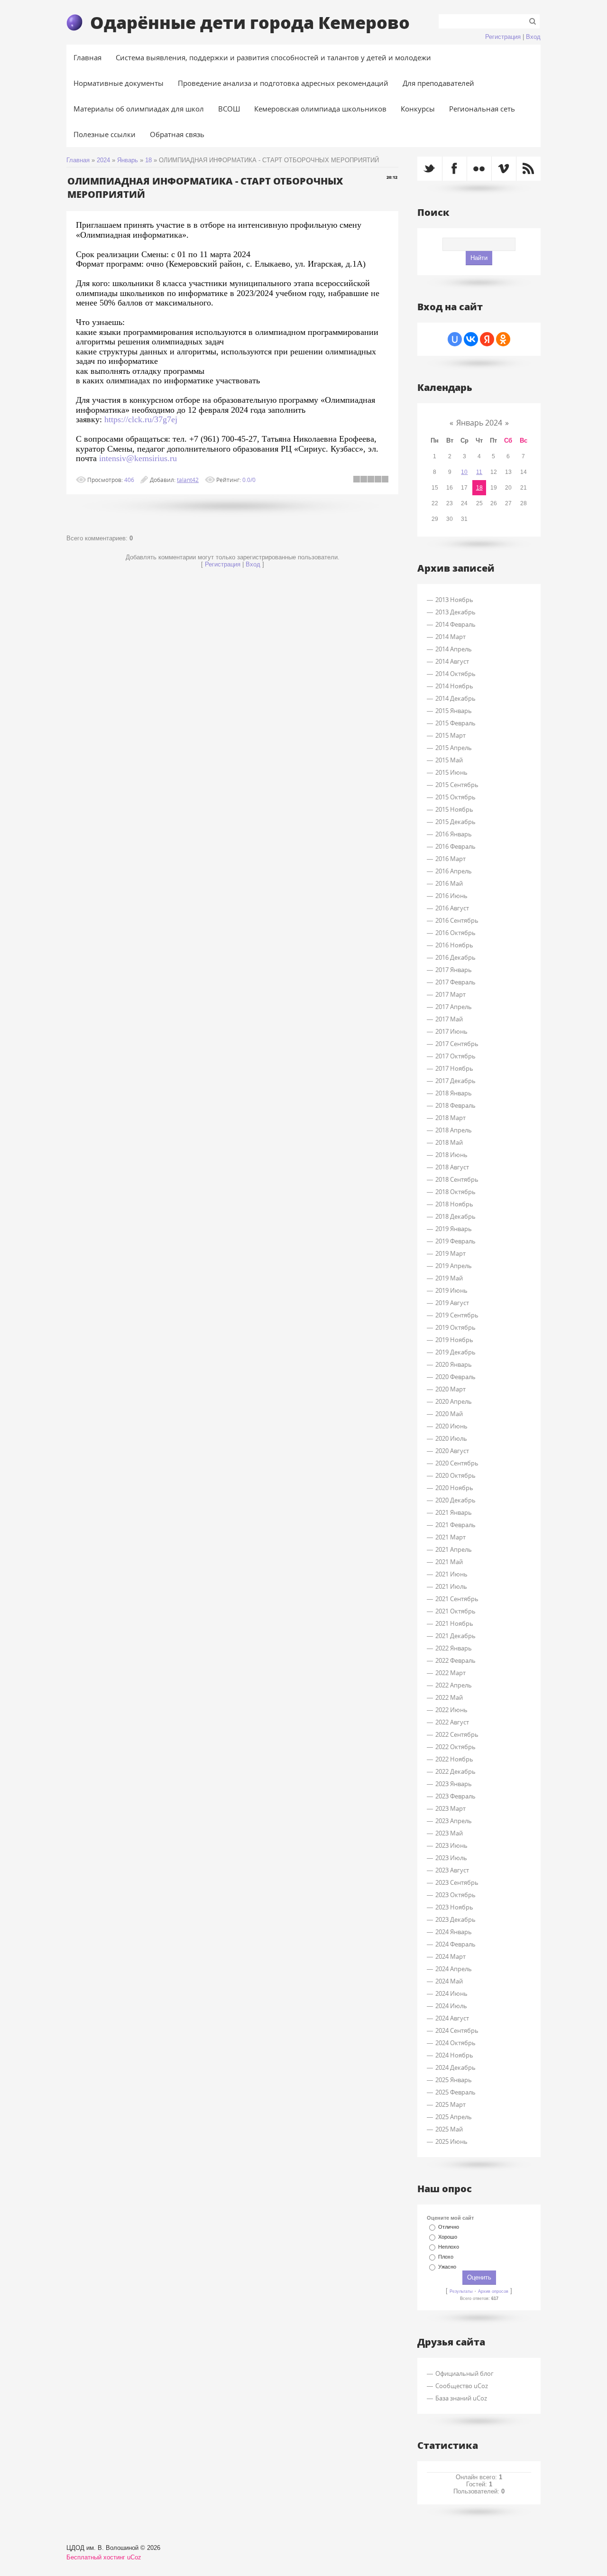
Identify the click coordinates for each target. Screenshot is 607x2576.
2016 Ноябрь (454, 945)
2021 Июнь (451, 1574)
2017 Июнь (451, 1031)
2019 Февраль (455, 1241)
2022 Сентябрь (457, 1734)
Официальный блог (464, 2373)
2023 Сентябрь (457, 1882)
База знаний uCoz (461, 2398)
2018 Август (452, 1167)
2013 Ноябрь (454, 600)
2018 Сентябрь (457, 1179)
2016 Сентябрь (457, 920)
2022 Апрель (454, 1685)
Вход (533, 37)
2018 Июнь (451, 1155)
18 (148, 160)
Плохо (446, 2257)
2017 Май (449, 1019)
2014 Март (451, 637)
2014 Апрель (454, 649)
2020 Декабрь (455, 1500)
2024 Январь (454, 1932)
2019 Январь (454, 1229)
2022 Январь (454, 1648)
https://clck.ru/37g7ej (141, 419)
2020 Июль (451, 1438)
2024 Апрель (454, 1969)
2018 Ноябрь (454, 1204)
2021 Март (451, 1537)
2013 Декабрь (455, 612)
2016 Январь (454, 834)
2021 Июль (451, 1586)
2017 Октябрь (455, 1056)
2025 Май (449, 2129)
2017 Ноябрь (454, 1068)
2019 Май (449, 1278)
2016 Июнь (451, 896)
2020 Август (452, 1451)
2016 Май (449, 883)
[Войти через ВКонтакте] (471, 339)
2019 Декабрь (455, 1352)
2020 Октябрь (455, 1475)
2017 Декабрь (455, 1081)
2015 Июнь (451, 772)
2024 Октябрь (455, 2043)
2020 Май (449, 1414)
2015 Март (451, 735)
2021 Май (449, 1562)
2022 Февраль (455, 1660)
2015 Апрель (454, 748)
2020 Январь (454, 1364)
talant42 (188, 480)
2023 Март (451, 1808)
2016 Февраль (455, 846)
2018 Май (449, 1142)
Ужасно (447, 2267)
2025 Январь (454, 2080)
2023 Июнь (451, 1845)
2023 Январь (454, 1784)
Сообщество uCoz (462, 2386)
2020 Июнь (451, 1426)
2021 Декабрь (455, 1636)
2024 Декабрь (455, 2067)
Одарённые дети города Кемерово (250, 22)
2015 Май (449, 760)
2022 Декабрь (455, 1771)
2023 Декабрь (455, 1919)
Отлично (449, 2227)
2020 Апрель (454, 1401)
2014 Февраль (455, 624)
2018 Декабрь (455, 1216)
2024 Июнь (451, 1993)
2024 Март (451, 1956)
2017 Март (451, 994)
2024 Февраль (455, 1944)
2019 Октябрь (455, 1327)
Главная (78, 160)
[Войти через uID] (455, 339)
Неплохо (449, 2247)
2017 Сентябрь (457, 1044)
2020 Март (451, 1389)
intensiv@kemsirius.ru (138, 458)
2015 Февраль (455, 723)
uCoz (134, 2557)
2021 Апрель (454, 1549)
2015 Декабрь (455, 822)
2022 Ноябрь (454, 1759)
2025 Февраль (455, 2092)
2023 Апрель (454, 1821)
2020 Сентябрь (457, 1463)
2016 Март (451, 859)
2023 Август (452, 1870)
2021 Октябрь (455, 1611)
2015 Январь (454, 711)
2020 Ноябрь (454, 1488)
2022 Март (451, 1673)
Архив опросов (493, 2291)
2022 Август (452, 1722)
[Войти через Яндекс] (487, 339)
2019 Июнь (451, 1290)
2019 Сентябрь (457, 1315)
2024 (103, 160)
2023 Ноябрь (454, 1907)
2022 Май (449, 1697)
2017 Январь (454, 970)
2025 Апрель (454, 2117)
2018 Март (451, 1118)
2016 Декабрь (455, 957)
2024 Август (452, 2018)
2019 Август (452, 1303)
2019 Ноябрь (454, 1340)
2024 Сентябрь (457, 2030)
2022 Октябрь (455, 1747)
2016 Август (452, 908)
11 (479, 472)
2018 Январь (454, 1093)
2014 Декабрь (455, 698)
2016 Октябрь (455, 933)
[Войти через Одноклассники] (503, 339)
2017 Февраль (455, 982)
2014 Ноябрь (454, 686)
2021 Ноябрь (454, 1623)
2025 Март (451, 2104)
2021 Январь (454, 1512)
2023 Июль (451, 1858)
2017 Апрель (454, 1007)
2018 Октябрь (455, 1192)
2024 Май (449, 1981)
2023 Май (449, 1833)
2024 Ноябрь (454, 2055)
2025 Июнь (451, 2141)
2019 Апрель (454, 1266)
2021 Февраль (455, 1525)
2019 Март (451, 1253)
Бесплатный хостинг (96, 2557)
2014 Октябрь (455, 674)
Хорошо (448, 2237)
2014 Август (452, 661)
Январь (128, 160)
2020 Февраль (455, 1377)
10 (464, 472)
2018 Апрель (454, 1130)
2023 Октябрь (455, 1895)
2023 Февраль (455, 1796)
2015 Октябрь (455, 797)
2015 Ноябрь (454, 809)
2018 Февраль (455, 1105)
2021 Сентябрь (457, 1599)
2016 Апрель (454, 871)
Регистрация (503, 37)
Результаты (461, 2291)
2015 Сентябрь (457, 785)
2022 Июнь (451, 1710)
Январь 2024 (479, 423)
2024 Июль (451, 2006)
